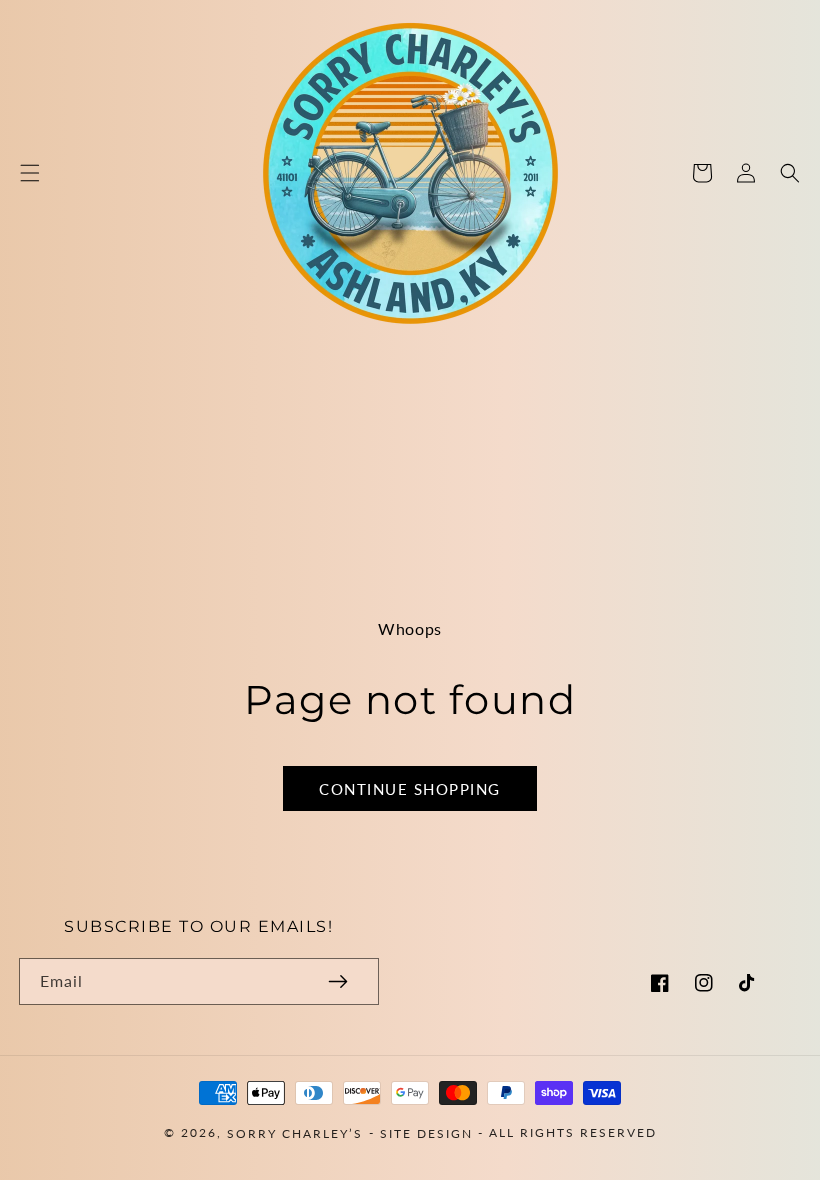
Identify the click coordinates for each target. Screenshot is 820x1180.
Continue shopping (410, 789)
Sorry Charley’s (295, 1133)
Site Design (426, 1133)
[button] (30, 173)
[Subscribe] (338, 981)
